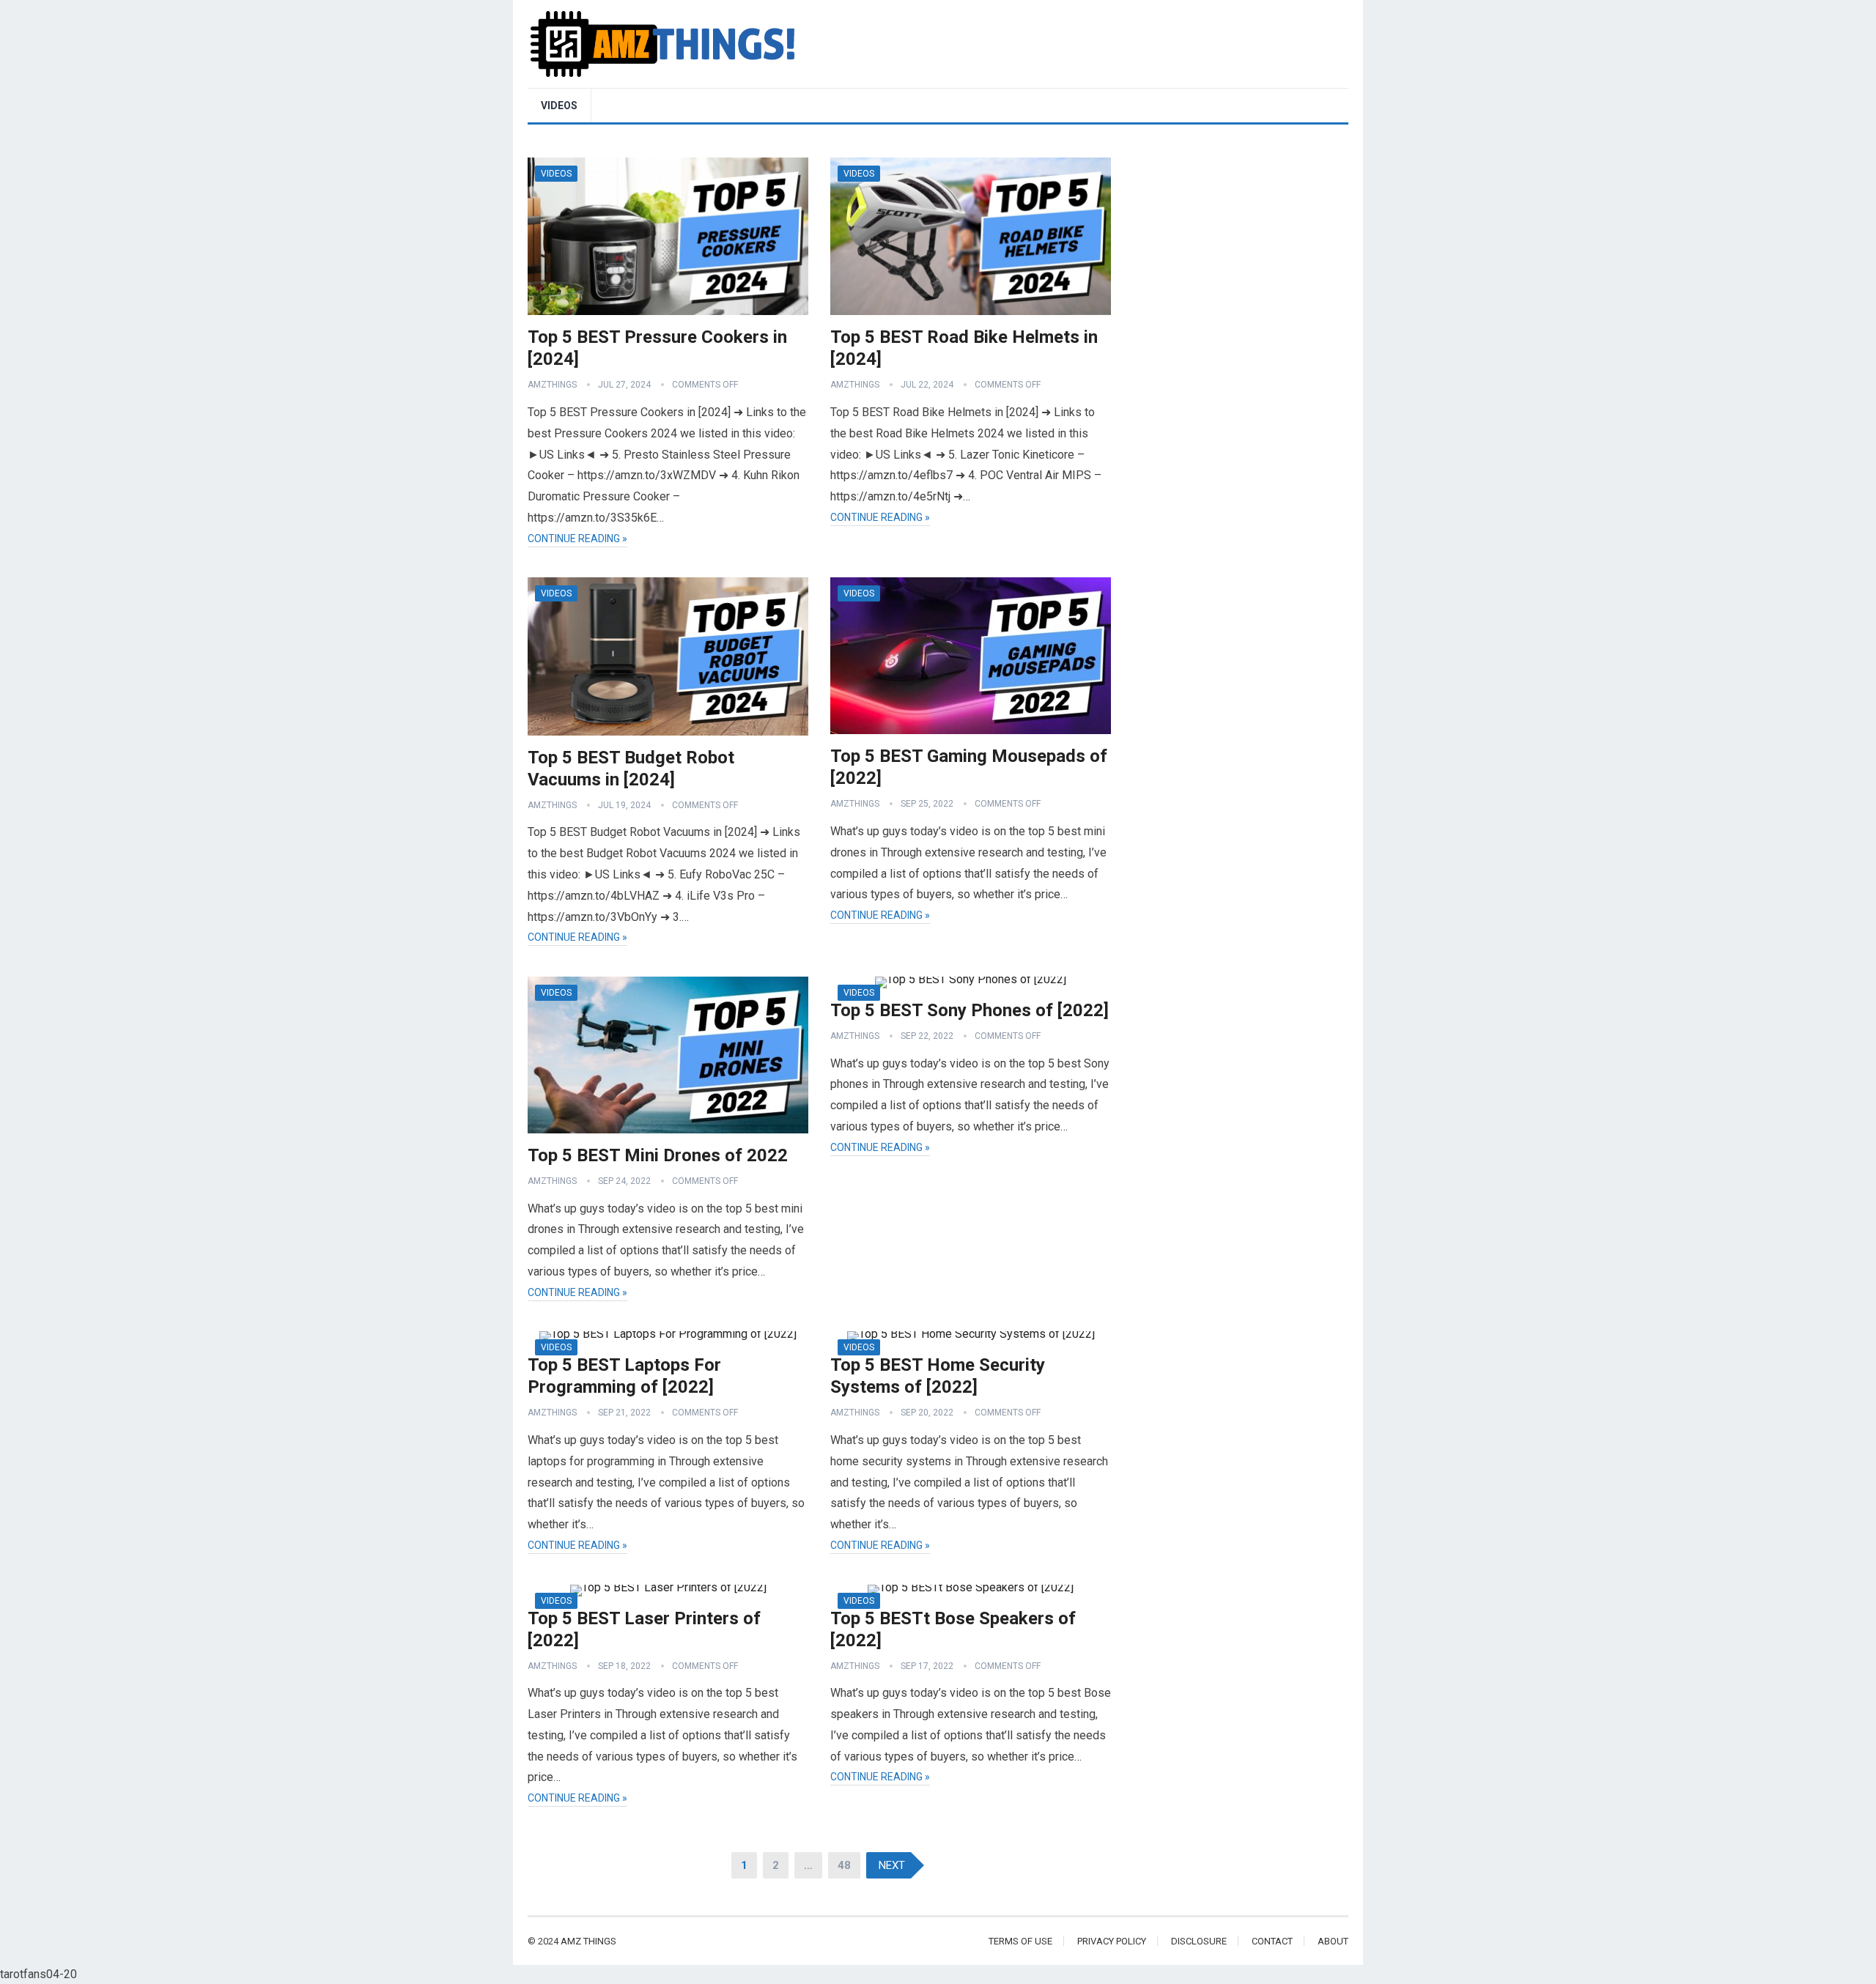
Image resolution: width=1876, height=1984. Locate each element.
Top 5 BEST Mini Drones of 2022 (658, 1155)
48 (844, 1865)
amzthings (552, 385)
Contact (1272, 1941)
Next (892, 1865)
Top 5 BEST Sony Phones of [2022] (970, 1010)
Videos (559, 106)
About (1333, 1941)
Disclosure (1199, 1941)
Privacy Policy (1112, 1941)
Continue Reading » (577, 538)
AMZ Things (588, 1941)
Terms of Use (1020, 1941)
